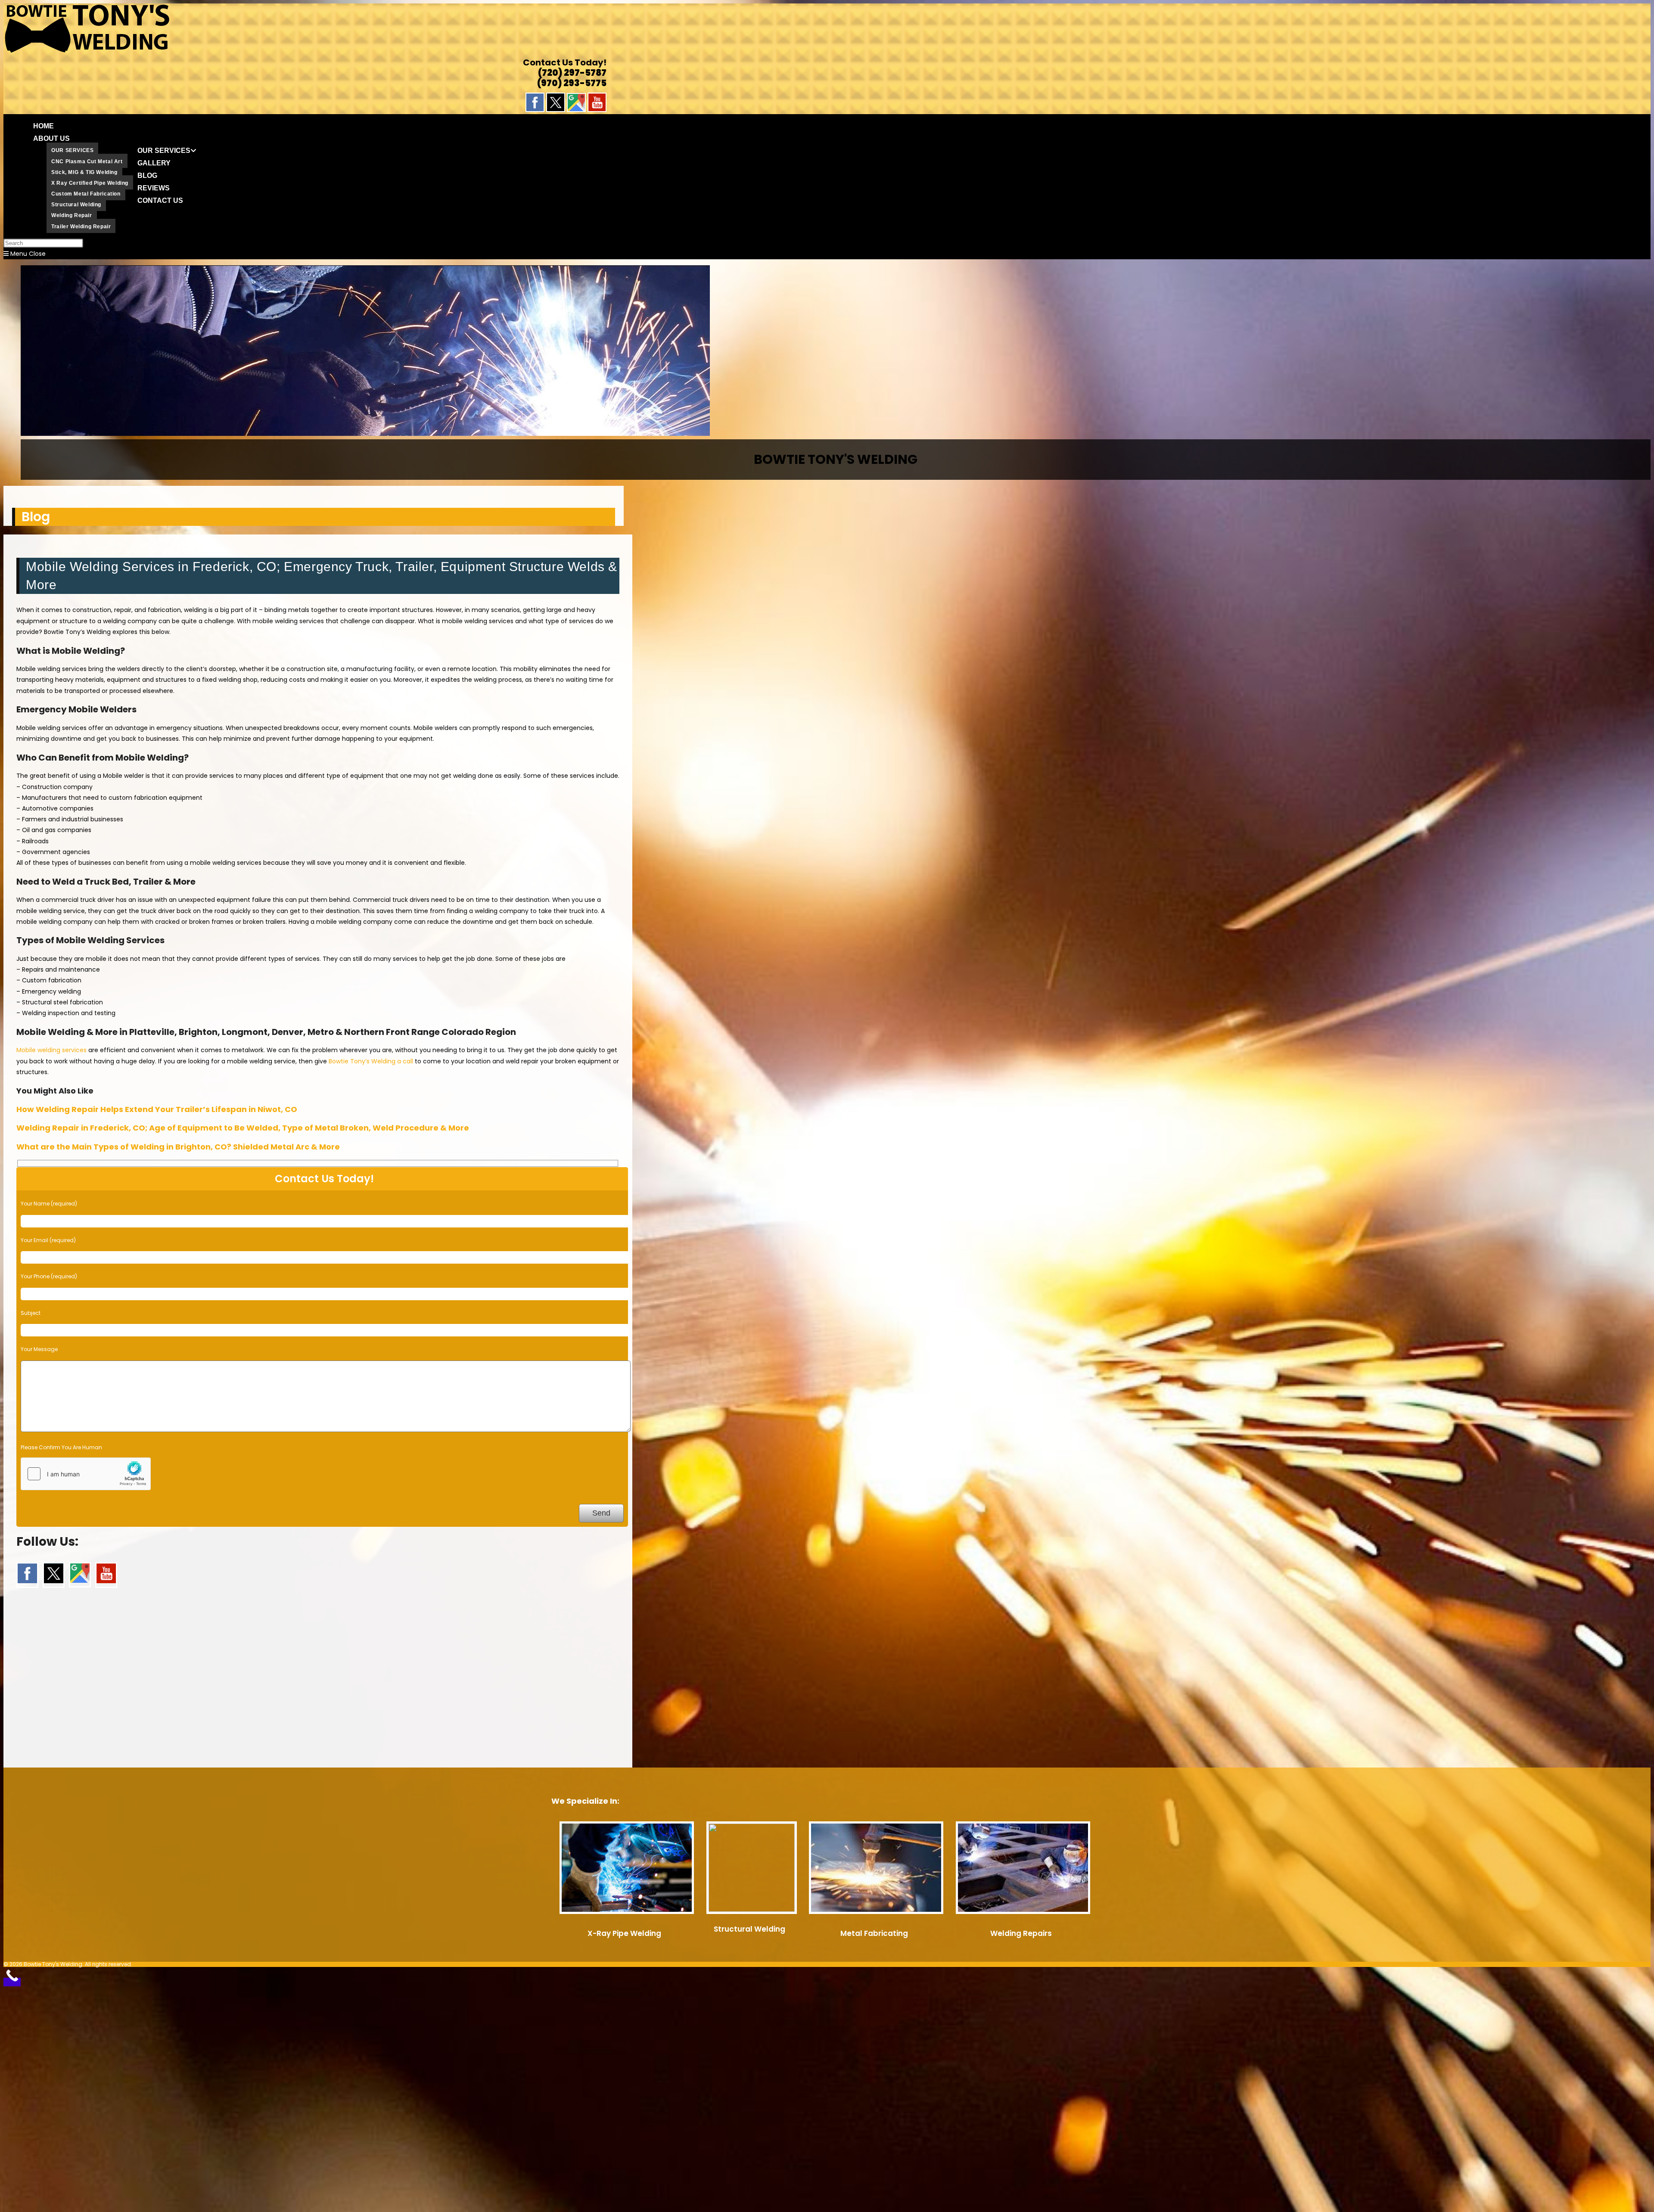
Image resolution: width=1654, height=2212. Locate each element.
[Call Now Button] (12, 1982)
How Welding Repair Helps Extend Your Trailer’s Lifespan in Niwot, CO (157, 1109)
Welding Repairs (1021, 1933)
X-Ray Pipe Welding (624, 1933)
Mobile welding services (51, 1050)
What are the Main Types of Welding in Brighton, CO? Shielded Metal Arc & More (178, 1147)
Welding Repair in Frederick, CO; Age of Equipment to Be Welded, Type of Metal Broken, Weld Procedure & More (243, 1128)
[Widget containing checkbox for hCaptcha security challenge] (86, 1474)
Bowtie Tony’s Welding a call (371, 1061)
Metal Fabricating (874, 1933)
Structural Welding (749, 1929)
